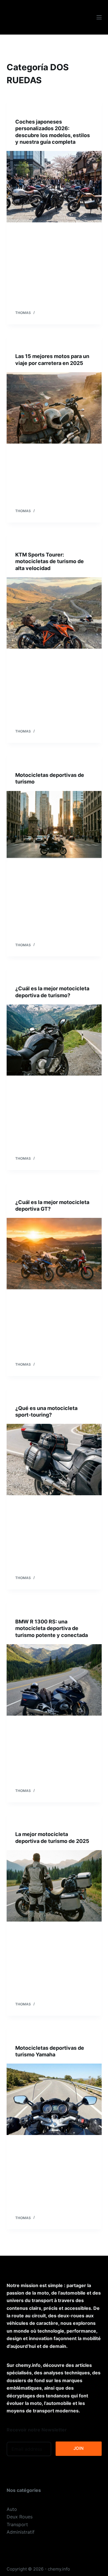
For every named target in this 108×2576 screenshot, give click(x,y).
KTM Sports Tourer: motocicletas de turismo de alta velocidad (50, 561)
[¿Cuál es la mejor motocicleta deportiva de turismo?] (54, 1040)
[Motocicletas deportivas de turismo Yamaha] (54, 2099)
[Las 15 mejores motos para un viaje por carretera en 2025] (54, 408)
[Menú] (99, 17)
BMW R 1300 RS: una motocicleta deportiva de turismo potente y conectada (52, 1628)
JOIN (78, 2448)
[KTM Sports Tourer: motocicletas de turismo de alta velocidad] (54, 613)
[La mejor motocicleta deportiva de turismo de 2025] (54, 1886)
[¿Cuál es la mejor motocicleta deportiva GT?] (54, 1254)
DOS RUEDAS (27, 110)
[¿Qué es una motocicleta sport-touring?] (54, 1460)
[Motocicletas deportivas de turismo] (54, 827)
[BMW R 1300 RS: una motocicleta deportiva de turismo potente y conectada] (54, 1680)
